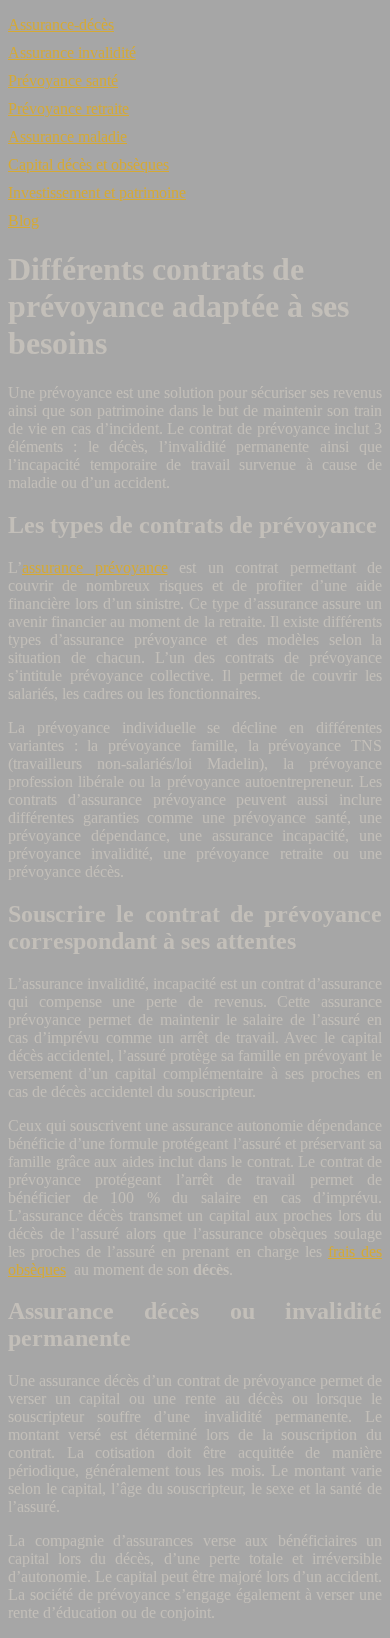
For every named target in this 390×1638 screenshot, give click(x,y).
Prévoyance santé (63, 80)
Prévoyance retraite (68, 108)
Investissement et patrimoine (97, 192)
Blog (23, 220)
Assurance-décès (61, 24)
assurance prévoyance (95, 567)
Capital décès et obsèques (88, 164)
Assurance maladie (67, 136)
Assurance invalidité (72, 52)
